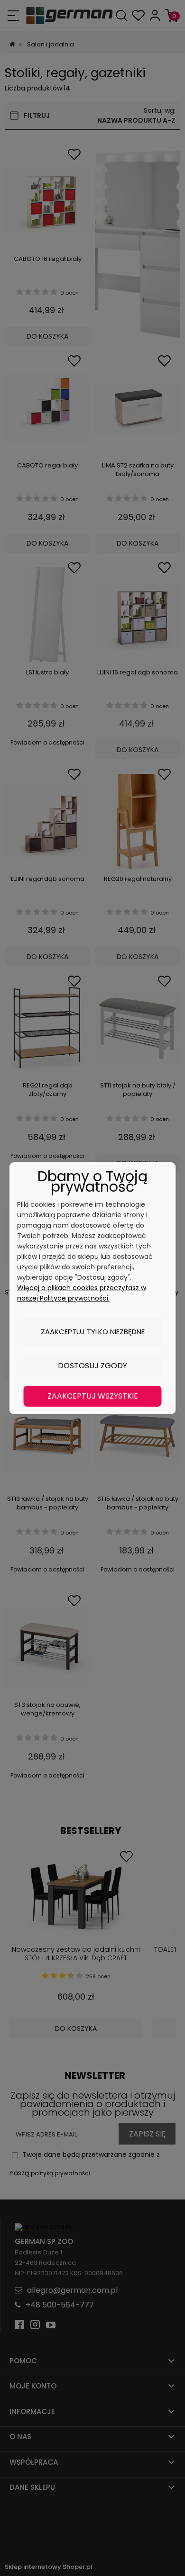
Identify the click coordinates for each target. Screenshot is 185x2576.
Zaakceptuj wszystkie (93, 1396)
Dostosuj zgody (92, 1366)
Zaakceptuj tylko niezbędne (93, 1332)
